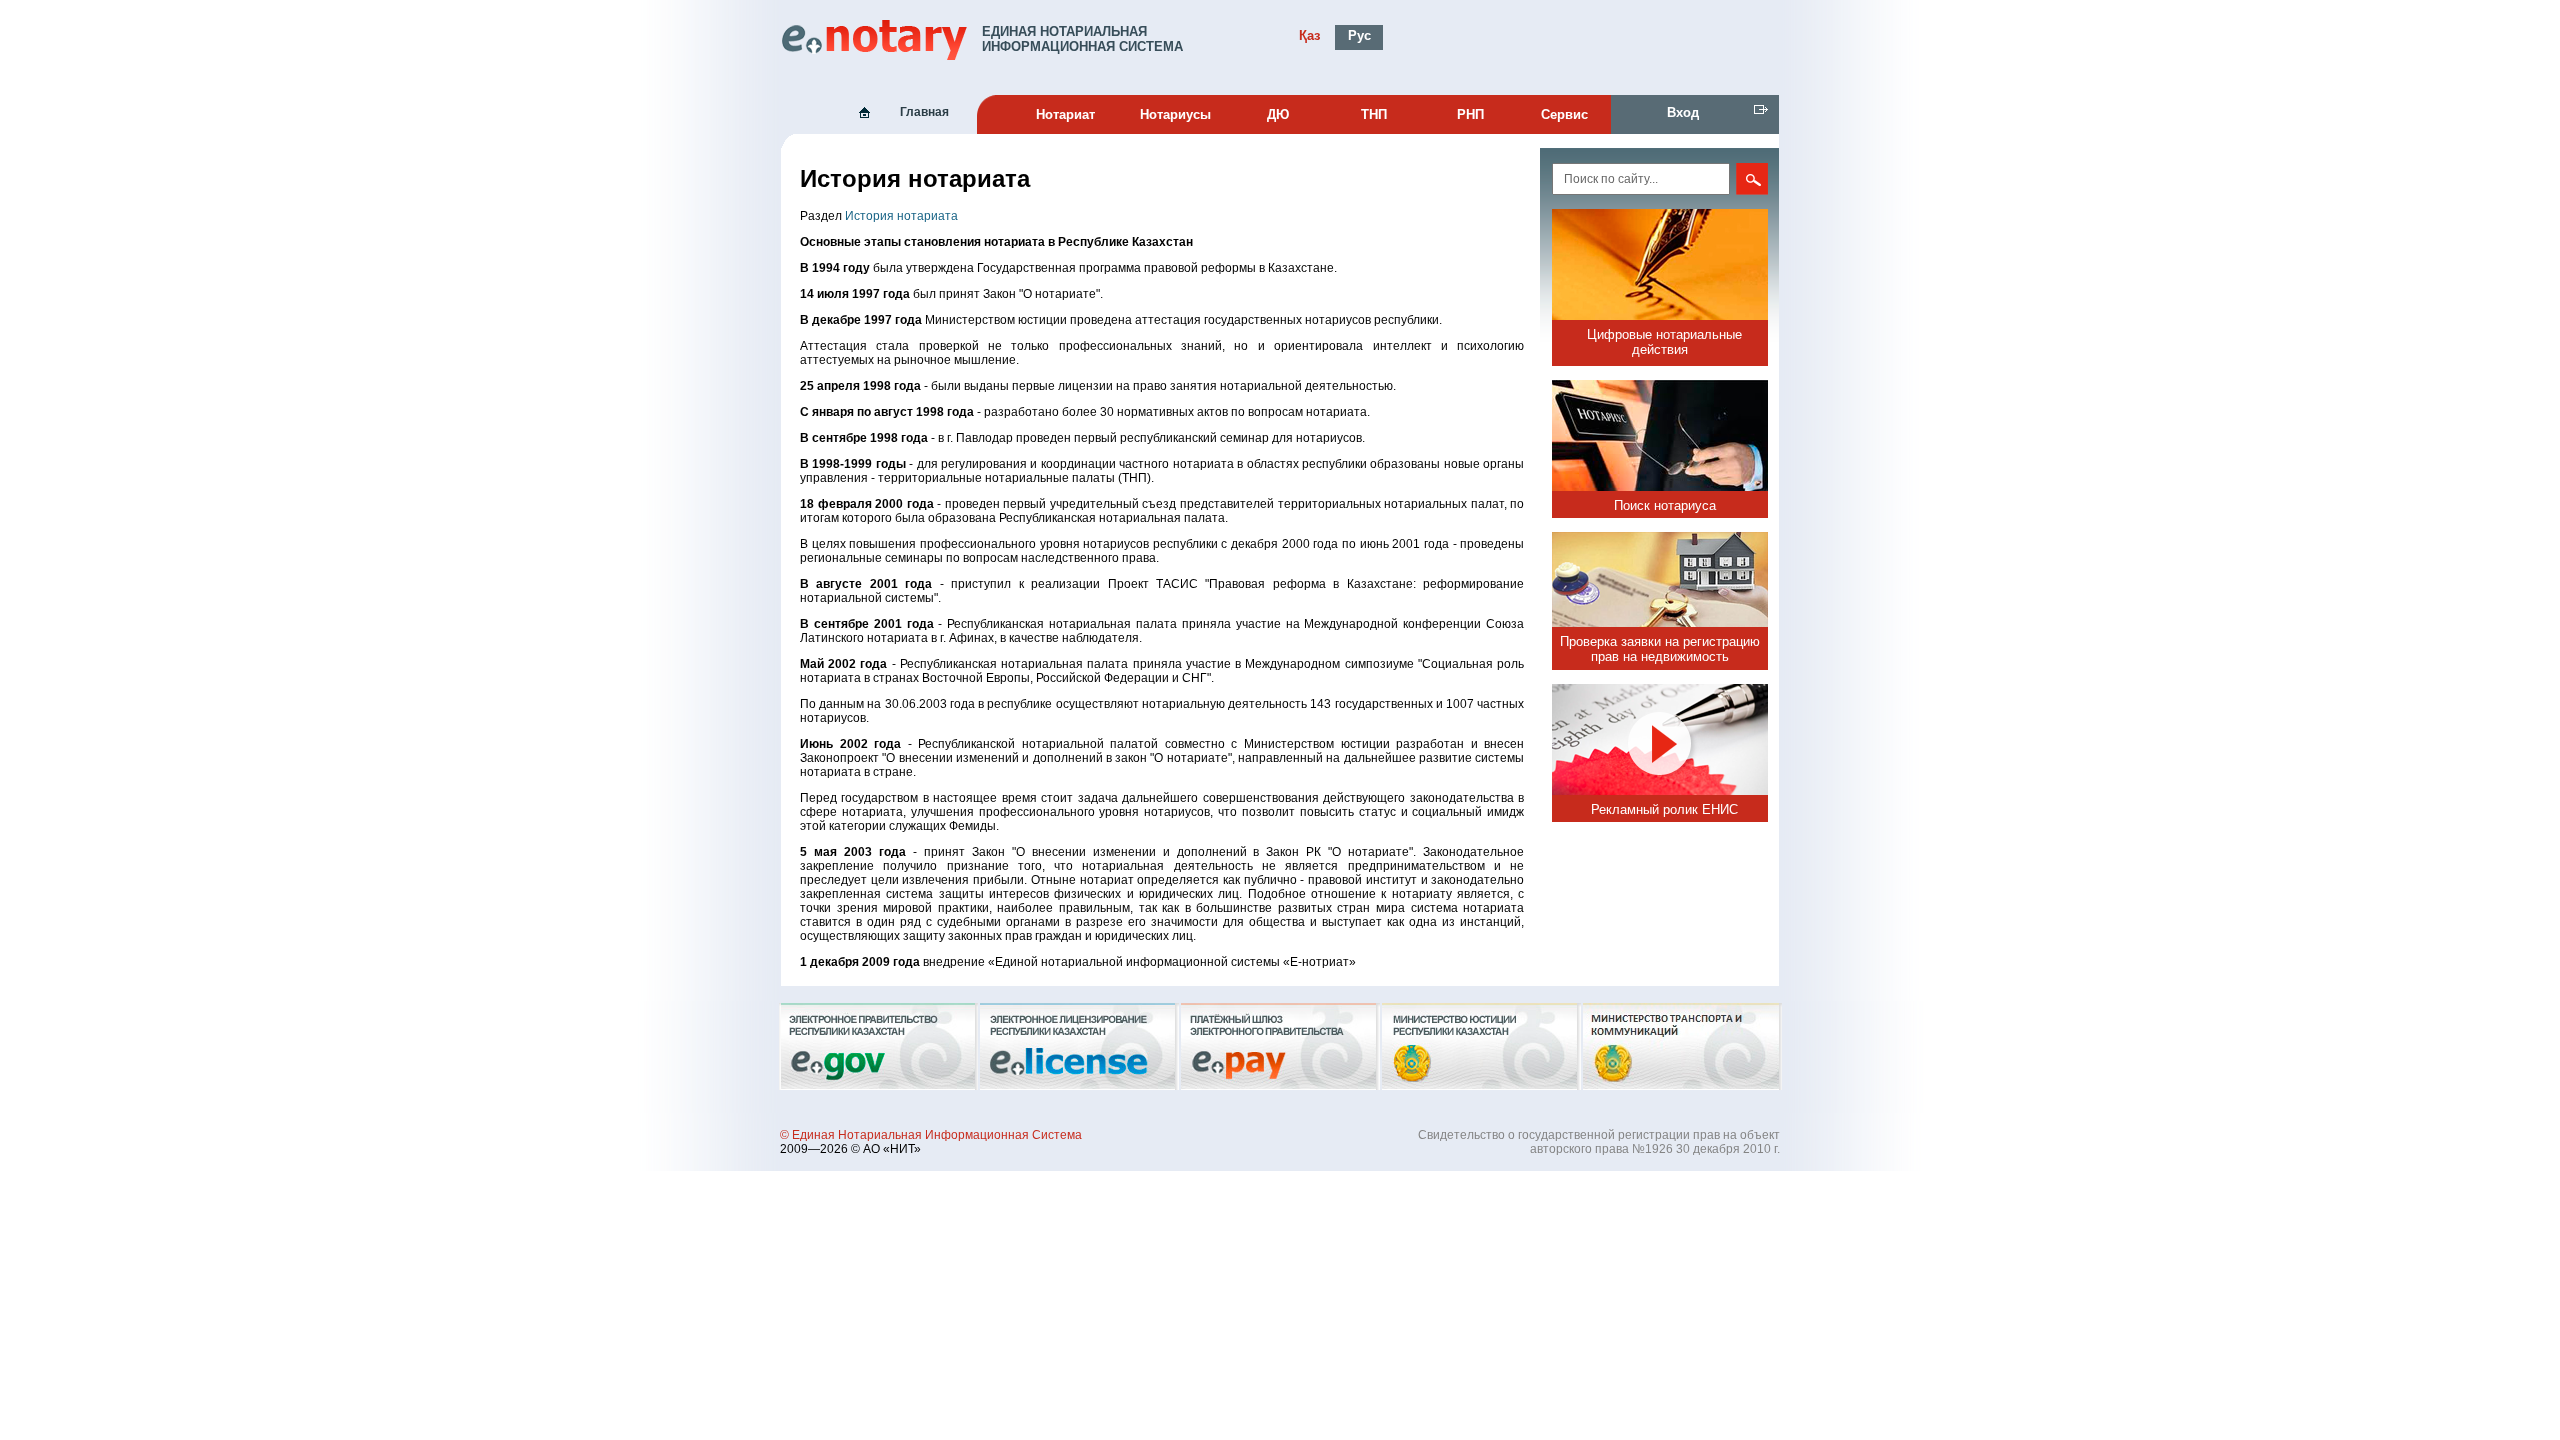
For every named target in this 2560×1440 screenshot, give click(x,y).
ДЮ (1278, 114)
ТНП (1374, 114)
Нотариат (1065, 114)
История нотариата (901, 216)
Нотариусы (1175, 114)
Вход (1683, 112)
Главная (924, 112)
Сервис (1564, 114)
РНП (1470, 114)
